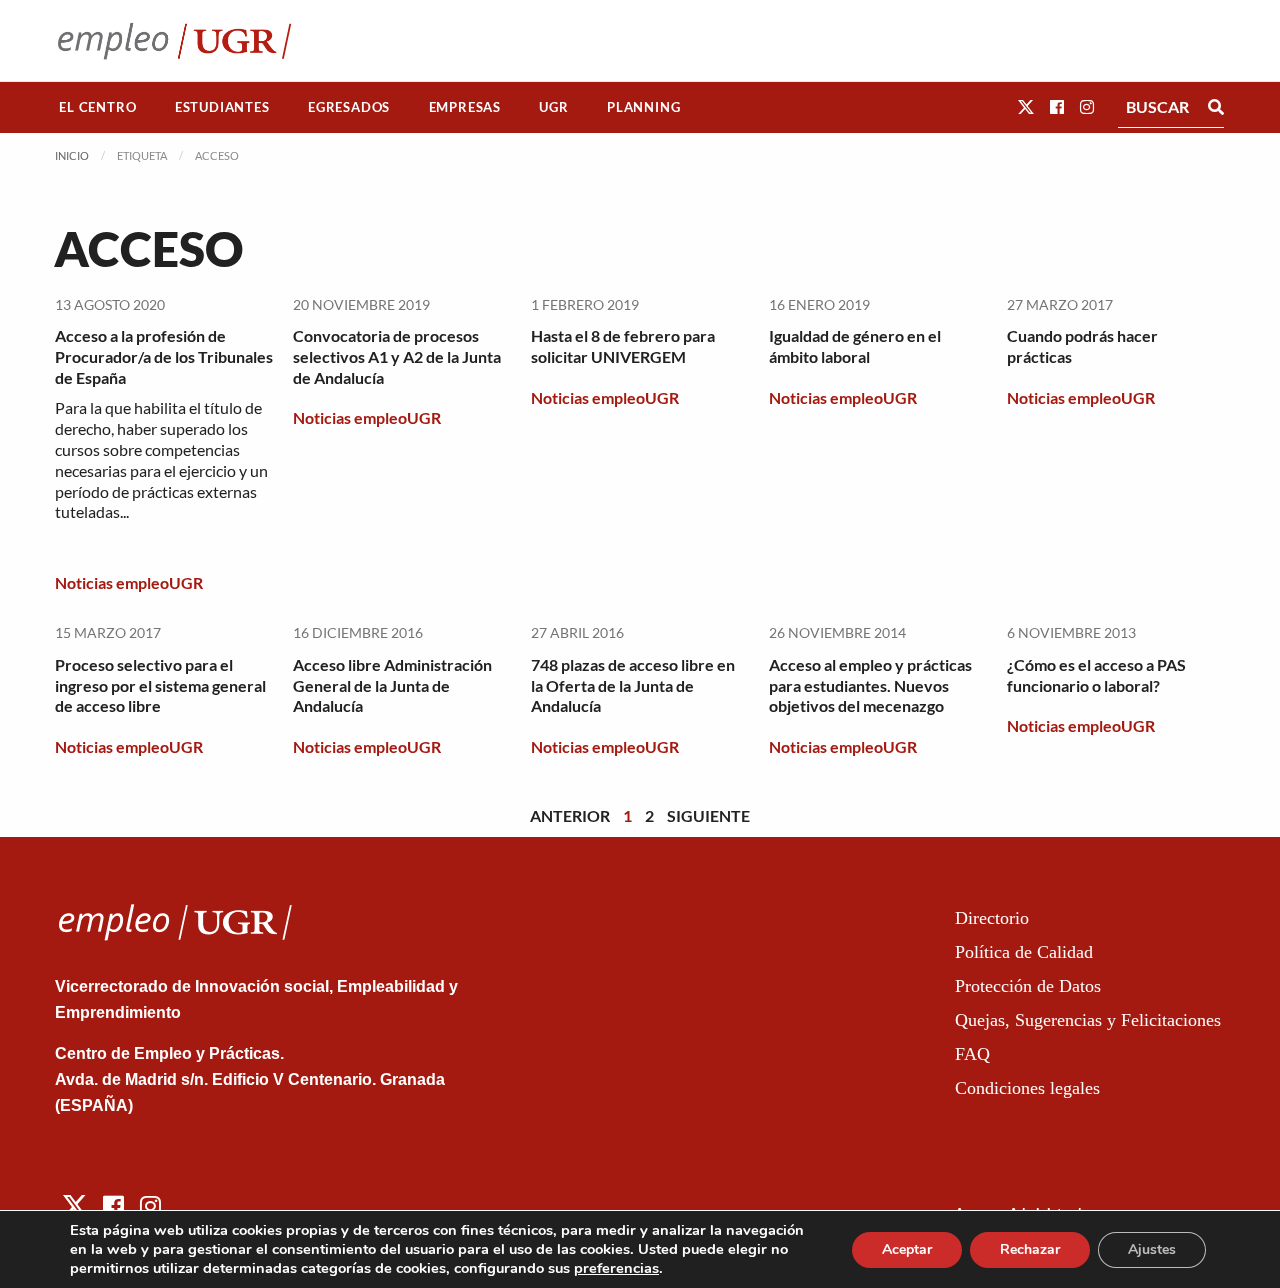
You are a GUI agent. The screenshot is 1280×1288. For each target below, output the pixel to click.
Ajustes (1152, 1249)
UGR (553, 107)
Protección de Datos (1028, 986)
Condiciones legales (1027, 1088)
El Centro (97, 107)
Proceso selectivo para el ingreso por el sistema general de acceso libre (160, 685)
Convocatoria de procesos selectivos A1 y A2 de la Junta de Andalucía (397, 356)
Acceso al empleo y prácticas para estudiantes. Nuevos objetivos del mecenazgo (870, 685)
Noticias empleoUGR (129, 582)
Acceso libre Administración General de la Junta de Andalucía (392, 685)
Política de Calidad (1024, 952)
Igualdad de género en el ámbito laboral (855, 346)
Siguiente (708, 815)
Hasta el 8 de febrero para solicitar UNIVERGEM (623, 346)
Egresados (349, 107)
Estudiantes (222, 107)
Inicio (72, 155)
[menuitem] (98, 107)
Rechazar (1030, 1249)
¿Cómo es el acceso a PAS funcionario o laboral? (1096, 675)
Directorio (992, 918)
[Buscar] (1216, 107)
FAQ (972, 1054)
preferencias (616, 1268)
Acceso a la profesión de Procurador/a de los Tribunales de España (164, 356)
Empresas (465, 107)
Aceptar (907, 1249)
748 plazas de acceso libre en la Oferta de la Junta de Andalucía (633, 685)
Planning (643, 107)
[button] (1026, 106)
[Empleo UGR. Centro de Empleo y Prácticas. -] (174, 40)
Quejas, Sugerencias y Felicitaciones (1088, 1020)
